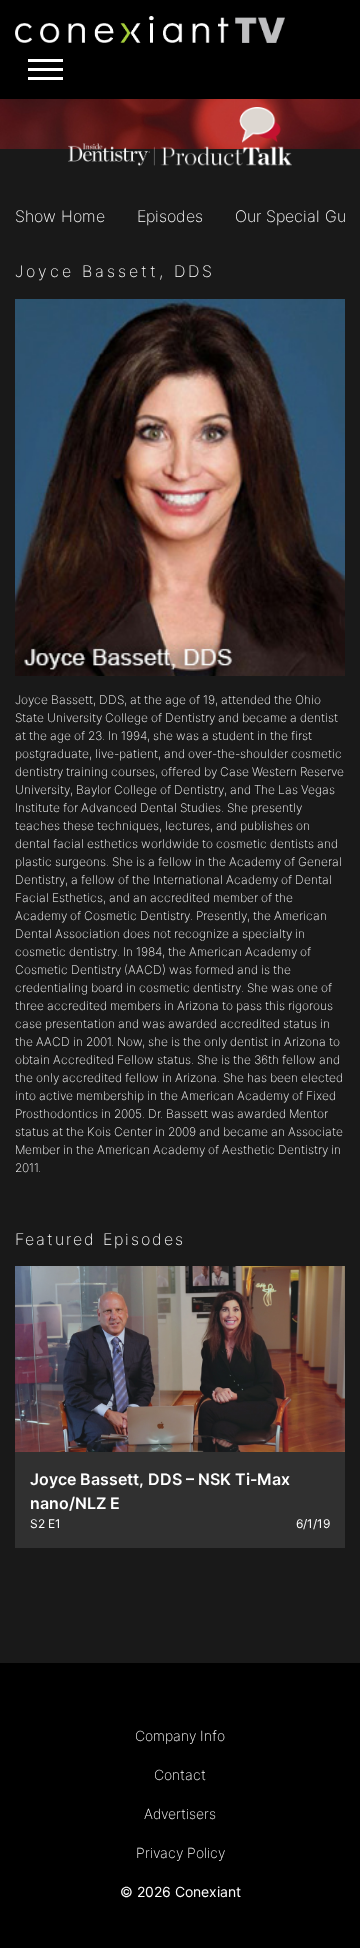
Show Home (60, 216)
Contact (180, 1774)
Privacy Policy (180, 1852)
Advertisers (180, 1813)
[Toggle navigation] (39, 69)
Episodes (170, 216)
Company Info (180, 1735)
